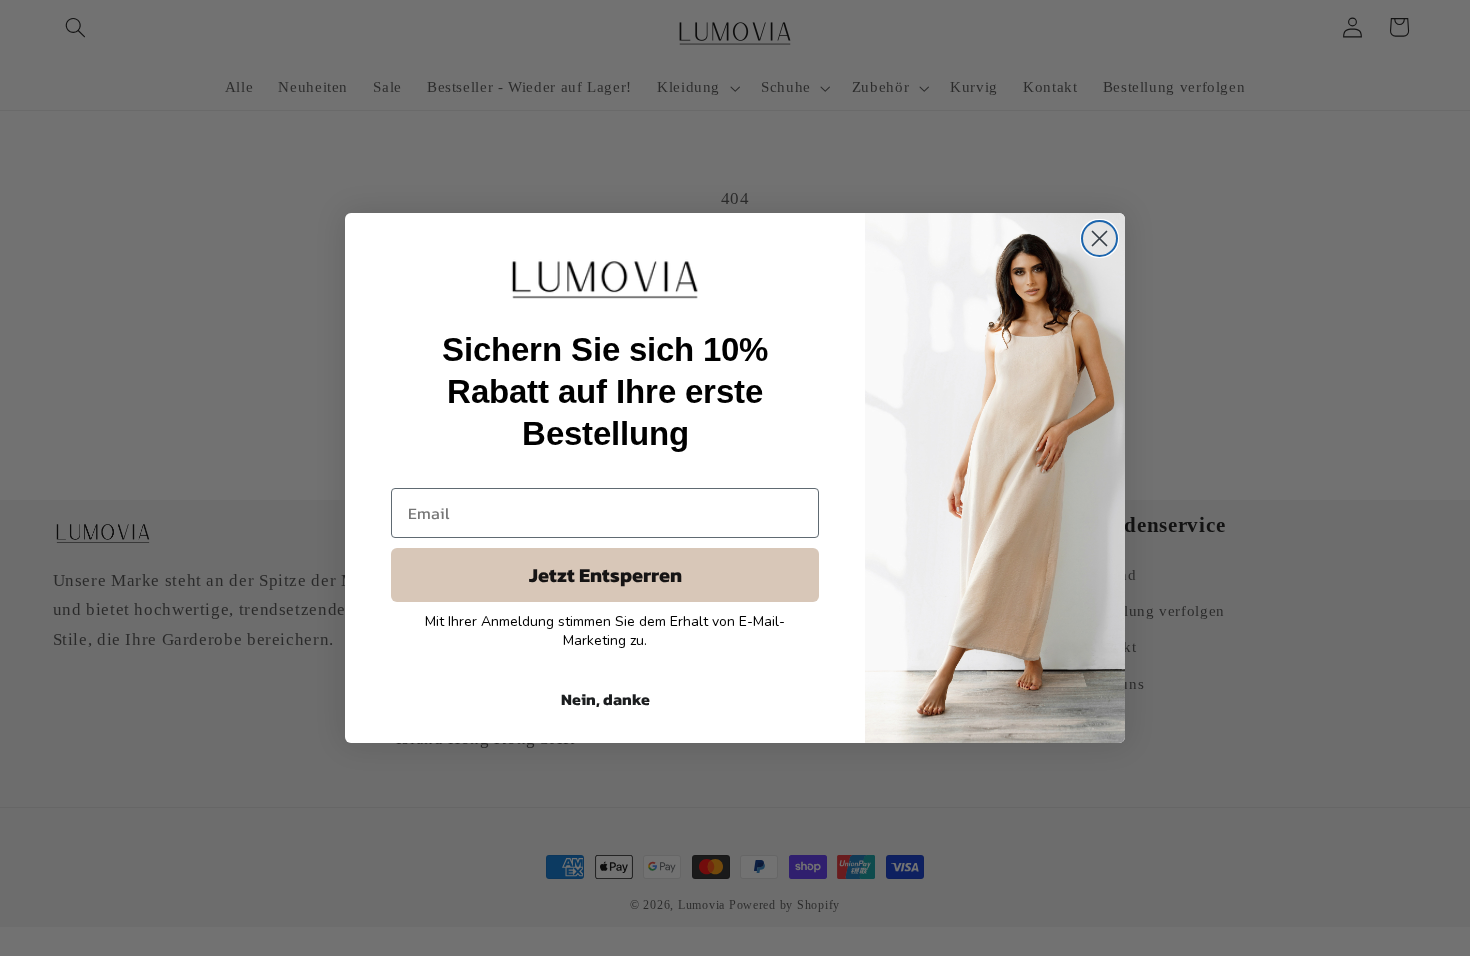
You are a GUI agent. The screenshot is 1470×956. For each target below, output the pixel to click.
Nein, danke (605, 699)
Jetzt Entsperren (605, 575)
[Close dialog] (1099, 238)
